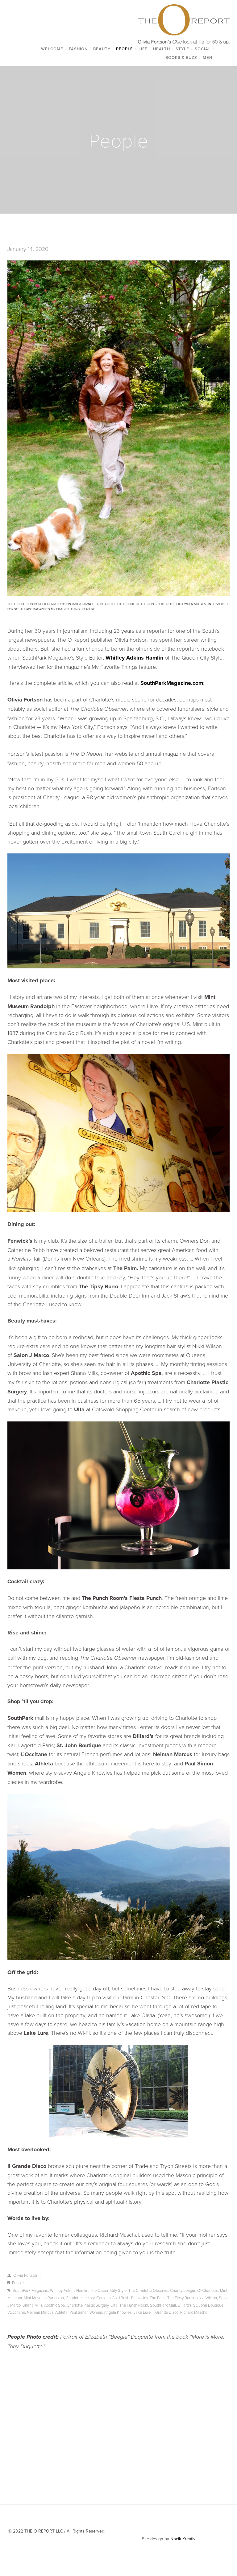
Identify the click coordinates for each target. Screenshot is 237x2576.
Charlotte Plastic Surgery (88, 2305)
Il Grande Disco (165, 2312)
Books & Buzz (181, 57)
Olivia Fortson (25, 2275)
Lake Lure (142, 2312)
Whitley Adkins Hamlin (69, 2290)
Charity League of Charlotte (194, 2290)
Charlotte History (80, 2298)
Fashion (78, 49)
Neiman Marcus (40, 2312)
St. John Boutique (208, 2305)
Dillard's (185, 2305)
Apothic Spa (54, 2305)
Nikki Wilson (206, 2298)
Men (208, 57)
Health (162, 49)
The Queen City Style (108, 2290)
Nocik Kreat (181, 2539)
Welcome (52, 49)
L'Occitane (16, 2312)
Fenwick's (139, 2298)
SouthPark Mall (163, 2305)
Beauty (102, 49)
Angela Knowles (118, 2312)
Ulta (114, 2305)
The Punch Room (134, 2305)
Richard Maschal (194, 2312)
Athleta (61, 2312)
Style (182, 49)
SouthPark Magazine (30, 2290)
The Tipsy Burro (181, 2298)
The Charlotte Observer (148, 2290)
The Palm (158, 2298)
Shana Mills (32, 2305)
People (125, 49)
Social (203, 49)
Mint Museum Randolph (44, 2298)
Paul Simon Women (86, 2312)
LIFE (143, 49)
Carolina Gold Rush (113, 2298)
